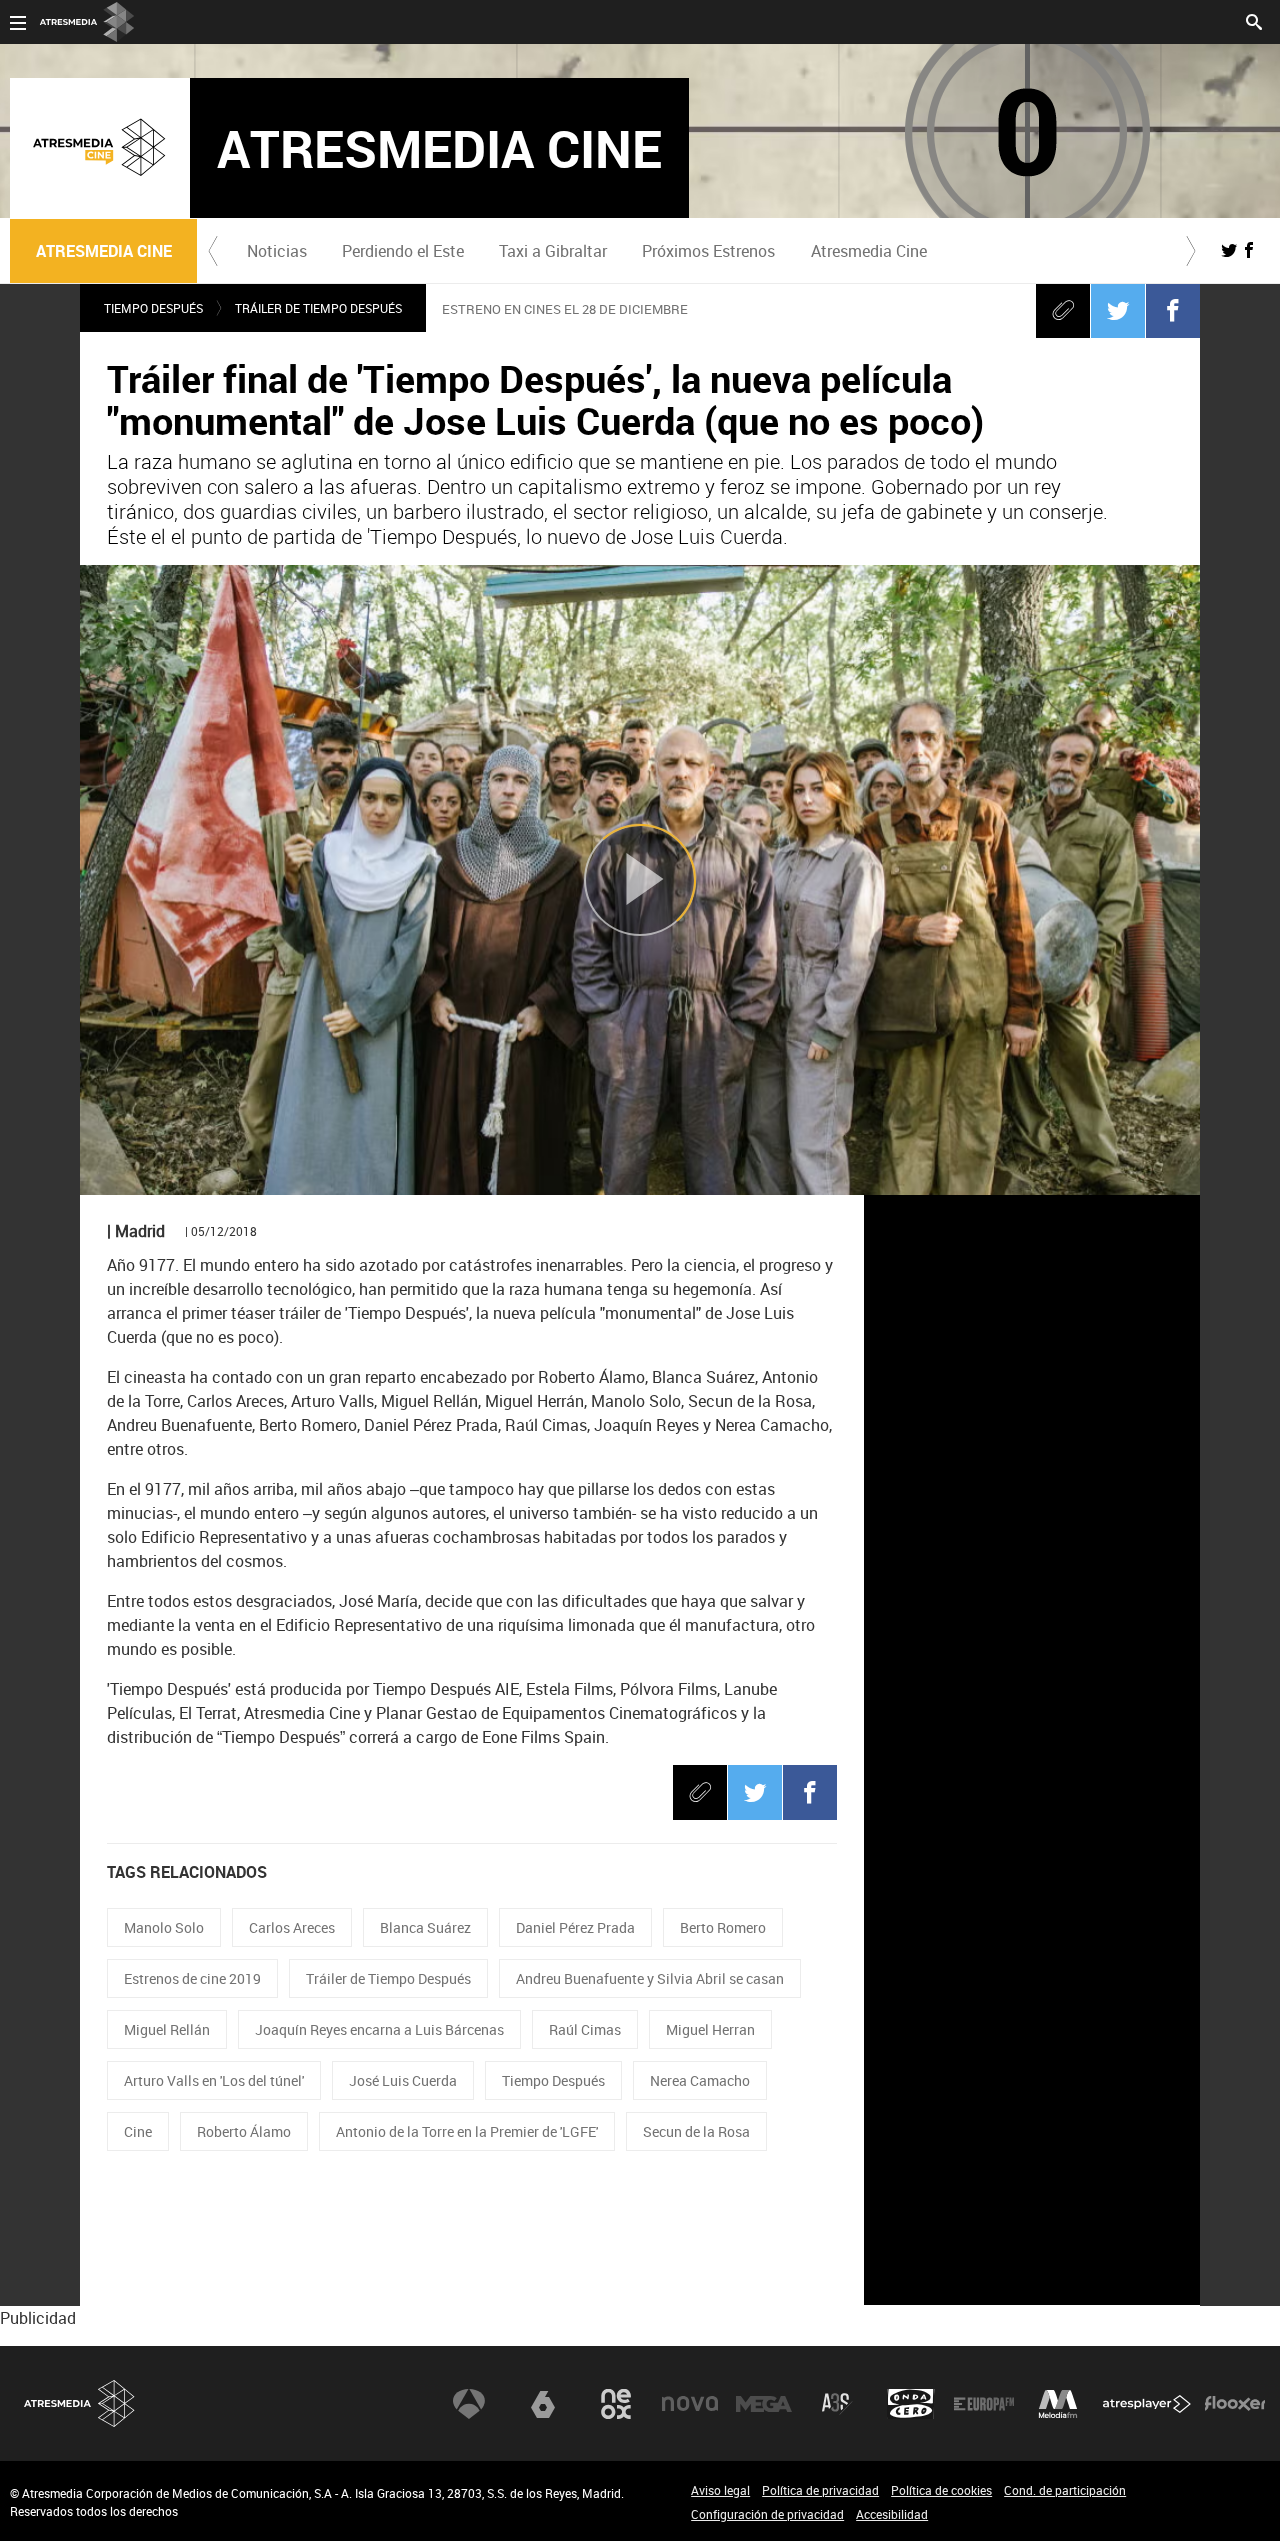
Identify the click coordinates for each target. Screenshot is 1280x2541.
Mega (764, 2404)
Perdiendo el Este (403, 251)
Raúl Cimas (585, 2029)
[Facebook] (1173, 310)
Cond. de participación (1065, 2490)
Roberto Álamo (244, 2131)
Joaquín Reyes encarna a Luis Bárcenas (379, 2029)
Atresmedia (80, 2403)
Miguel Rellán (167, 2029)
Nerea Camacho (700, 2080)
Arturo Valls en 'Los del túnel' (214, 2080)
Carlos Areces (292, 1927)
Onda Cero (911, 2404)
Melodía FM (1058, 2404)
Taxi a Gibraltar (553, 251)
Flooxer (1235, 2404)
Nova (690, 2404)
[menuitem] (276, 251)
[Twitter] (1118, 310)
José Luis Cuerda (403, 2080)
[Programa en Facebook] (1249, 250)
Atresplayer (1147, 2404)
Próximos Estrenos (708, 251)
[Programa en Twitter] (1229, 250)
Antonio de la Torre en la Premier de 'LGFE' (467, 2131)
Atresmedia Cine (869, 251)
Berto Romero (723, 1927)
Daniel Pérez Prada (575, 1927)
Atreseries (837, 2404)
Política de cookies (941, 2490)
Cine (138, 2131)
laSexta (543, 2404)
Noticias (277, 251)
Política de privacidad (820, 2490)
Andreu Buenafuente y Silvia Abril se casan (650, 1978)
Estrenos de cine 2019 (192, 1978)
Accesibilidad (892, 2514)
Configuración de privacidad (767, 2514)
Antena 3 (469, 2404)
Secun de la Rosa (696, 2131)
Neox (616, 2404)
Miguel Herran (710, 2029)
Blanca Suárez (425, 1927)
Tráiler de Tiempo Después (318, 308)
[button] (213, 251)
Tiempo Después (153, 308)
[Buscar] (1254, 20)
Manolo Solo (164, 1927)
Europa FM (984, 2404)
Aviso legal (720, 2490)
